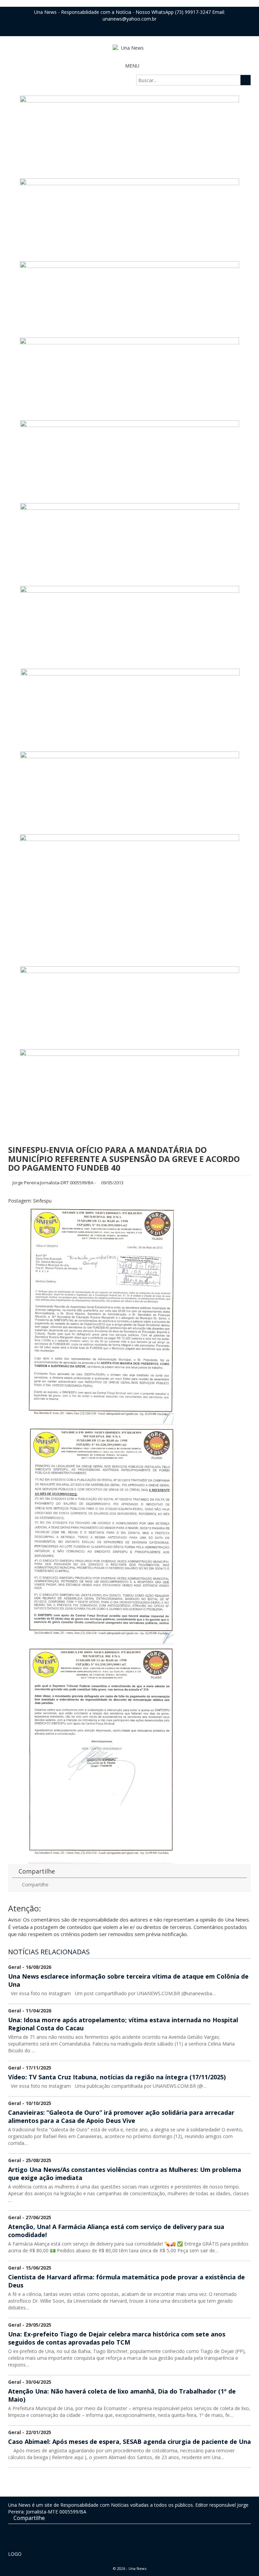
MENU (132, 66)
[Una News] (129, 48)
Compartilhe (35, 1885)
